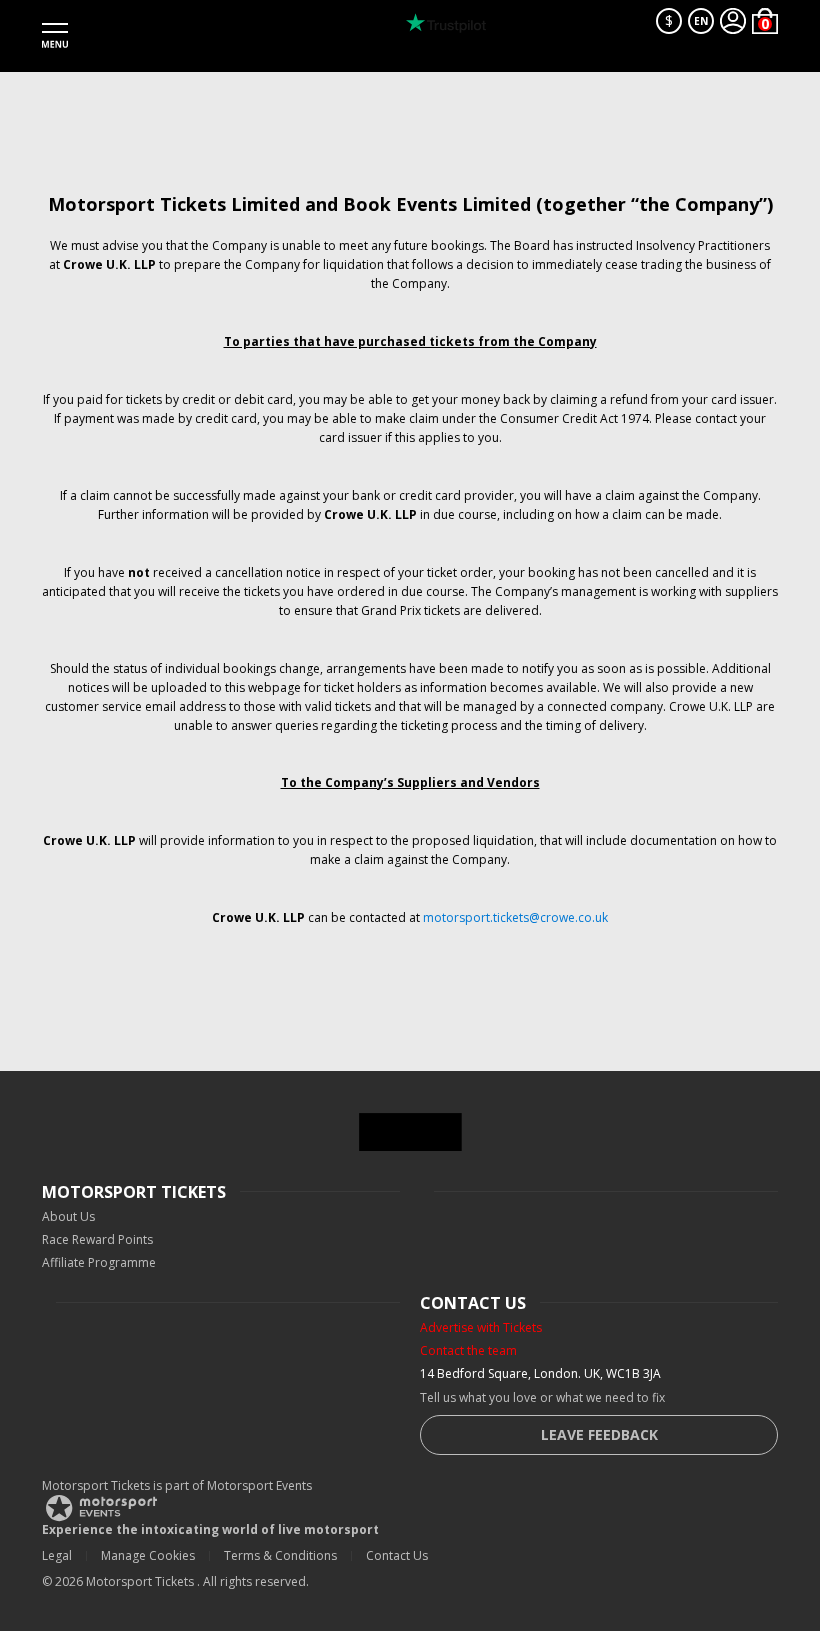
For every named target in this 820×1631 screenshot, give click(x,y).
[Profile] (733, 21)
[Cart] (765, 21)
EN (701, 21)
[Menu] (55, 36)
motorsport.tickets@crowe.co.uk (515, 917)
